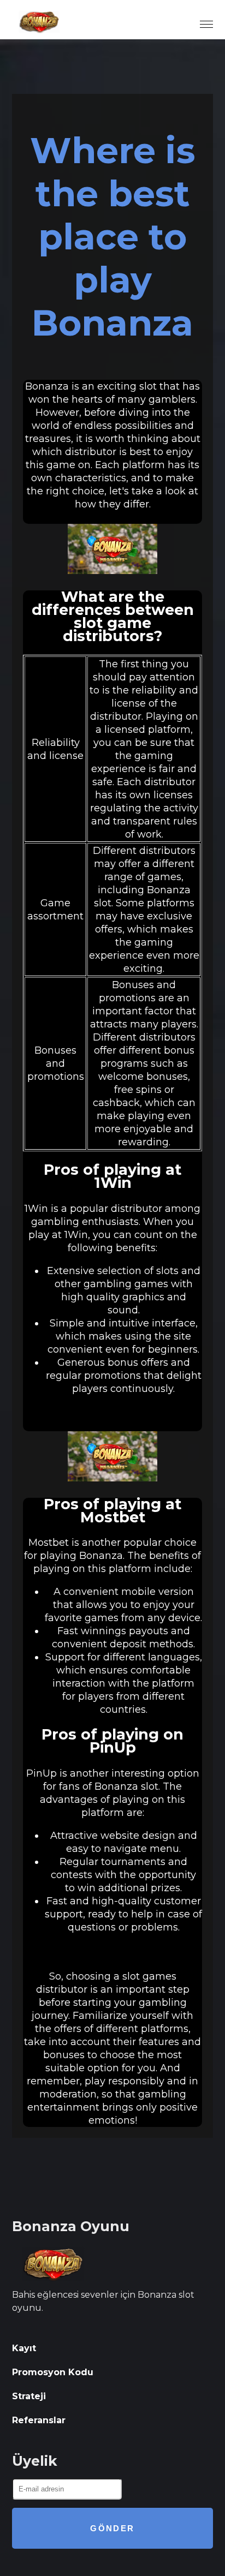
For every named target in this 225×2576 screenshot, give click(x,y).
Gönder (112, 2528)
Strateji (29, 2396)
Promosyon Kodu (53, 2372)
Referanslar (39, 2420)
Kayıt (24, 2348)
